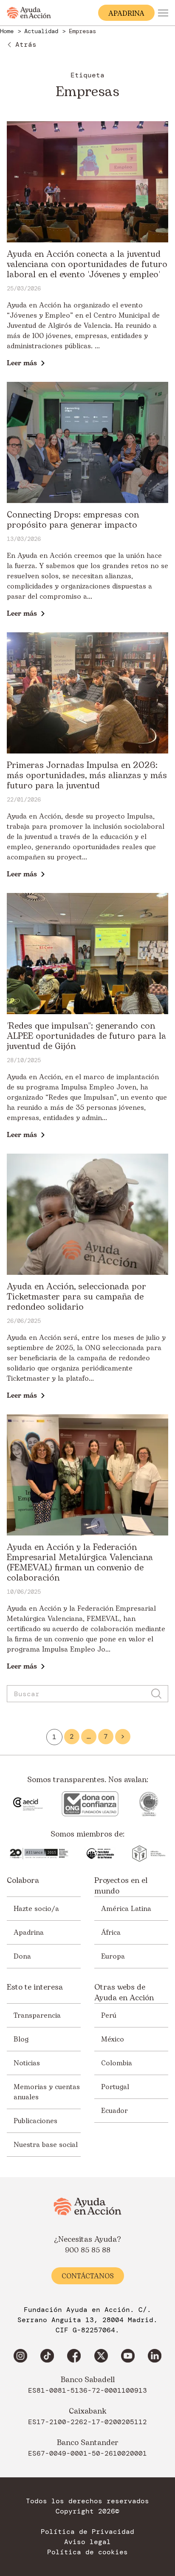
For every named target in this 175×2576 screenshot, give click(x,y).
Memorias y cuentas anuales (47, 2092)
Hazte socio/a (36, 1909)
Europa (113, 1956)
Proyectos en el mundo (121, 1886)
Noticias (27, 2063)
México (113, 2039)
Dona (22, 1956)
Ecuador (114, 2111)
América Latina (126, 1909)
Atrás (26, 44)
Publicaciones (35, 2121)
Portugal (115, 2087)
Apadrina (29, 1933)
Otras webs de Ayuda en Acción (124, 1993)
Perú (109, 2016)
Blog (21, 2039)
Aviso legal (87, 2542)
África (111, 1933)
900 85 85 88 (88, 2250)
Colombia (117, 2063)
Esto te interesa (35, 1987)
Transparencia (37, 2016)
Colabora (23, 1881)
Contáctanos (88, 2276)
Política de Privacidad (87, 2532)
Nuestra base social (46, 2145)
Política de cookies (87, 2552)
